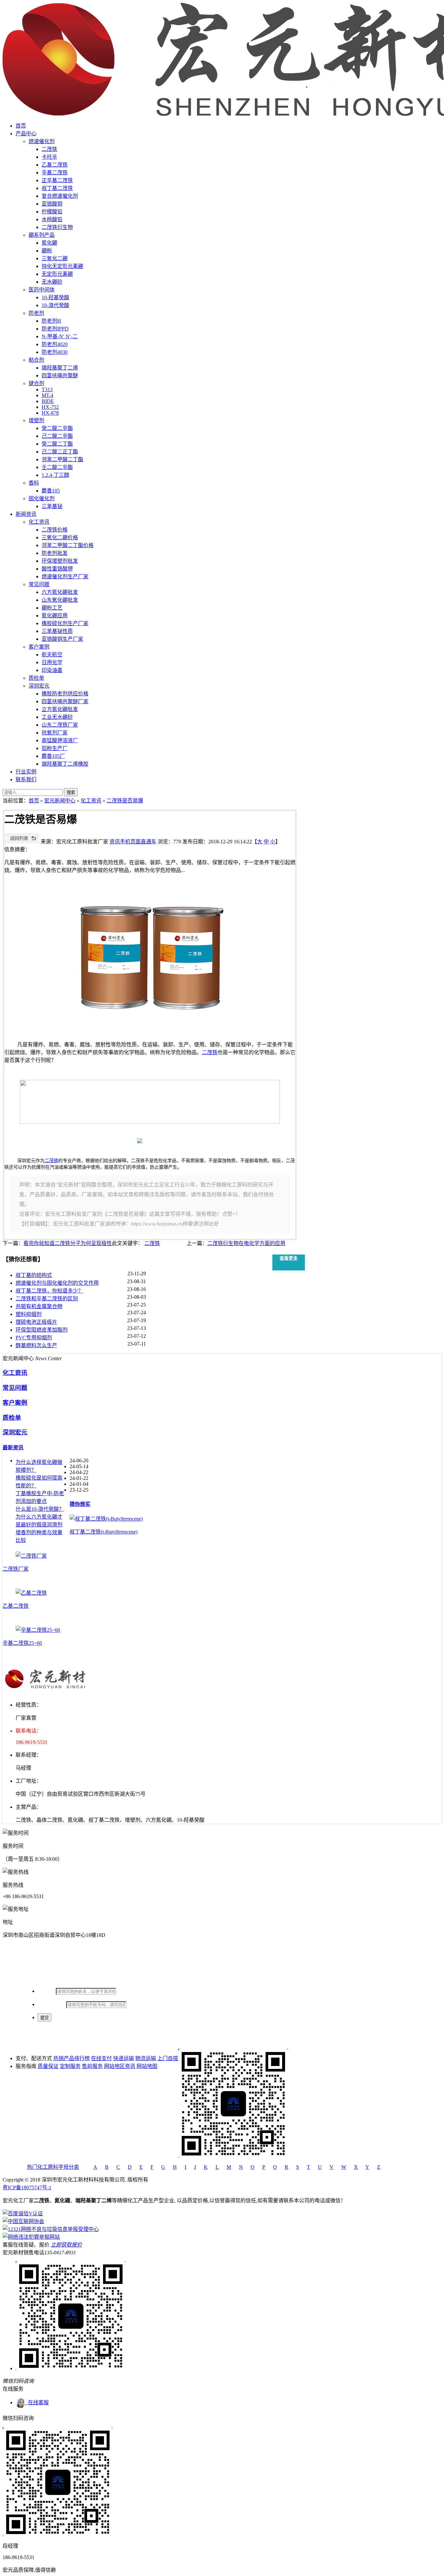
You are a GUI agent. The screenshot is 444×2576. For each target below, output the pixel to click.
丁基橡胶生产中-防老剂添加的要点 (40, 1497)
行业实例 (26, 772)
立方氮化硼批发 (60, 709)
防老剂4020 (55, 344)
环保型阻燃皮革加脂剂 (42, 1330)
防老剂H (51, 321)
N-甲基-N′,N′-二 (60, 336)
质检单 (36, 678)
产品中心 (26, 134)
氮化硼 (49, 243)
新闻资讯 (26, 514)
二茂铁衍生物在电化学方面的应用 (246, 1243)
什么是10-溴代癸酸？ (40, 1509)
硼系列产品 (42, 235)
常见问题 (39, 584)
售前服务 (92, 2066)
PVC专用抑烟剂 (34, 1338)
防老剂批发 (55, 553)
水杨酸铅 (52, 219)
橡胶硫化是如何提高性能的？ (39, 1482)
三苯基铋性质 (57, 631)
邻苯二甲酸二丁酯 (62, 459)
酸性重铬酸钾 (57, 569)
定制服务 (70, 2066)
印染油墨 (52, 670)
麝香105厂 (53, 756)
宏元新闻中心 (60, 801)
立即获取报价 (66, 2245)
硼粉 (47, 251)
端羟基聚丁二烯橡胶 (65, 764)
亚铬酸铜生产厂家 (62, 639)
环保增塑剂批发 (60, 561)
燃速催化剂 (42, 141)
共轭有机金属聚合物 (39, 1306)
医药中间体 (42, 290)
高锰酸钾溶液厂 (60, 740)
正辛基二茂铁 (57, 180)
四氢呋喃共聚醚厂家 (65, 701)
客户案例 (39, 647)
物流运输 (146, 2058)
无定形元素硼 (57, 274)
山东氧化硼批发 (60, 600)
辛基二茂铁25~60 (22, 1643)
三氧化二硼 (55, 258)
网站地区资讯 (120, 2066)
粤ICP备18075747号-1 (27, 2187)
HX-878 (50, 413)
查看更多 (289, 1258)
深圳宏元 (39, 686)
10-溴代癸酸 (55, 305)
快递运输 (124, 2058)
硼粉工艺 (52, 608)
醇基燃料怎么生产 (36, 1345)
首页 (21, 126)
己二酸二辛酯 (57, 436)
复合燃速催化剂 (60, 196)
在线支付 (101, 2058)
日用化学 (52, 662)
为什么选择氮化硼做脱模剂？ (39, 1466)
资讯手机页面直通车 (133, 842)
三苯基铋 (52, 506)
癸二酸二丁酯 (57, 444)
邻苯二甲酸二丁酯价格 (68, 545)
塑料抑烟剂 (29, 1314)
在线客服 (37, 2402)
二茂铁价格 (55, 530)
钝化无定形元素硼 (62, 266)
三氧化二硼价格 (60, 537)
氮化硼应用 (55, 616)
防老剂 (36, 313)
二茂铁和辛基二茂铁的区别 (47, 1299)
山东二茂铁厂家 (60, 725)
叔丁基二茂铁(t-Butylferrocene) (104, 1532)
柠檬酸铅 (52, 212)
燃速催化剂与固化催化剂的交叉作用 (57, 1283)
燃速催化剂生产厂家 (65, 577)
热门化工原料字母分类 (53, 2167)
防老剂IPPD (55, 329)
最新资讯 (13, 1448)
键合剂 (36, 383)
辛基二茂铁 (55, 173)
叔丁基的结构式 (34, 1275)
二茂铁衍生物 (57, 227)
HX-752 (50, 407)
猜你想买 (80, 1504)
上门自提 (168, 2058)
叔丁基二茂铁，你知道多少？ (49, 1291)
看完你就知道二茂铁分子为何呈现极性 (68, 1243)
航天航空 (52, 655)
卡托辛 (49, 157)
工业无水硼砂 (57, 717)
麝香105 (51, 491)
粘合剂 (36, 360)
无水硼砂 (52, 282)
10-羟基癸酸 (55, 297)
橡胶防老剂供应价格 (65, 694)
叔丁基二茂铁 (57, 188)
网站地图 (147, 2066)
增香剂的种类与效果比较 (39, 1536)
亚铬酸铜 (52, 204)
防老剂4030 (55, 352)
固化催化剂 (42, 498)
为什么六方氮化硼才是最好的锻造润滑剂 (39, 1521)
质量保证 (48, 2066)
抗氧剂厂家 (55, 733)
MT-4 (47, 395)
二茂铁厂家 (16, 1569)
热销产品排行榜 (72, 2058)
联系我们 (26, 779)
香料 (34, 483)
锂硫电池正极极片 (36, 1322)
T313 (47, 389)
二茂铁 (49, 149)
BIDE (48, 401)
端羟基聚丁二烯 (60, 368)
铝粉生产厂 (55, 748)
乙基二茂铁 (55, 165)
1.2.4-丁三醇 (55, 475)
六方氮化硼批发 (60, 592)
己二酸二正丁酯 (60, 452)
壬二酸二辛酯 (57, 467)
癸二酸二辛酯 (57, 428)
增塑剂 (36, 420)
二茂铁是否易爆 (125, 801)
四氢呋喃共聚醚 (60, 376)
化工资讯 (39, 522)
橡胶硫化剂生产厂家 (65, 623)
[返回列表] (22, 842)
